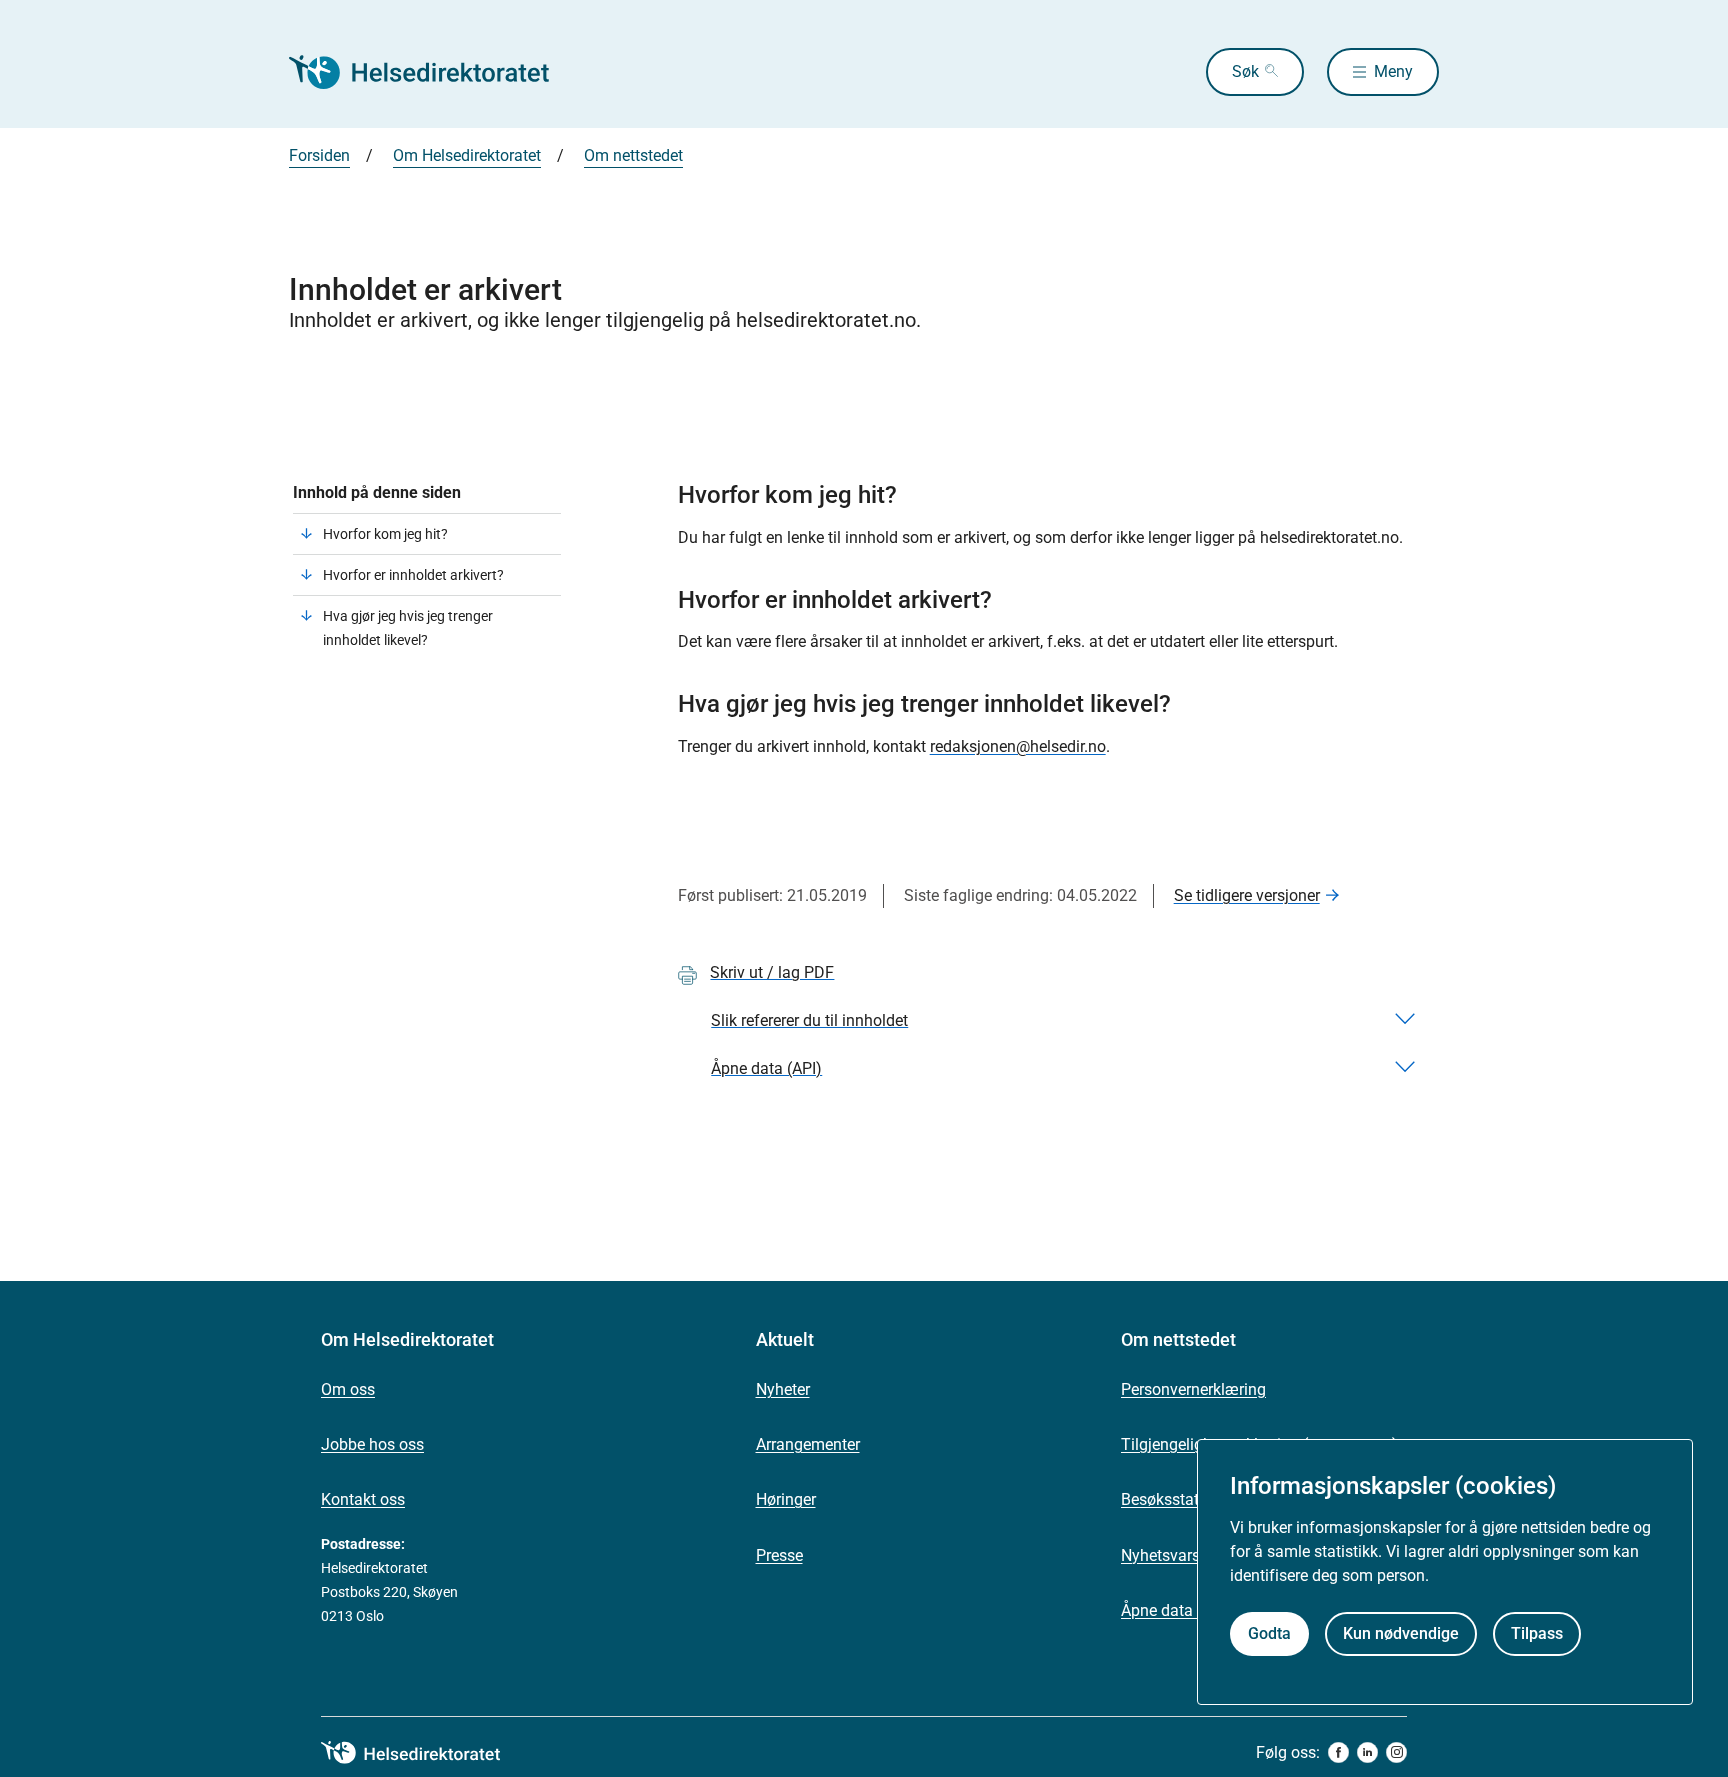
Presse (779, 1555)
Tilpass (1537, 1634)
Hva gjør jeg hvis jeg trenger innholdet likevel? (408, 628)
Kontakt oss (363, 1499)
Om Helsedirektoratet (467, 155)
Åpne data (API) (1176, 1610)
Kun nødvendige (1401, 1634)
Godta (1269, 1634)
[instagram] (1396, 1752)
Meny (1393, 71)
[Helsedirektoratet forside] (433, 72)
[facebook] (1338, 1752)
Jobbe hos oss (372, 1444)
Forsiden (319, 155)
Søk (1245, 71)
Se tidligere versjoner (1247, 895)
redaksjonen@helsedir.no (1018, 746)
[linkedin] (1367, 1752)
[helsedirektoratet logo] (425, 1753)
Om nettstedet (633, 155)
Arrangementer (808, 1444)
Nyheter (783, 1389)
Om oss (348, 1389)
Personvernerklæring (1193, 1389)
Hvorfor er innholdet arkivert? (413, 575)
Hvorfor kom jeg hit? (385, 534)
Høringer (786, 1499)
